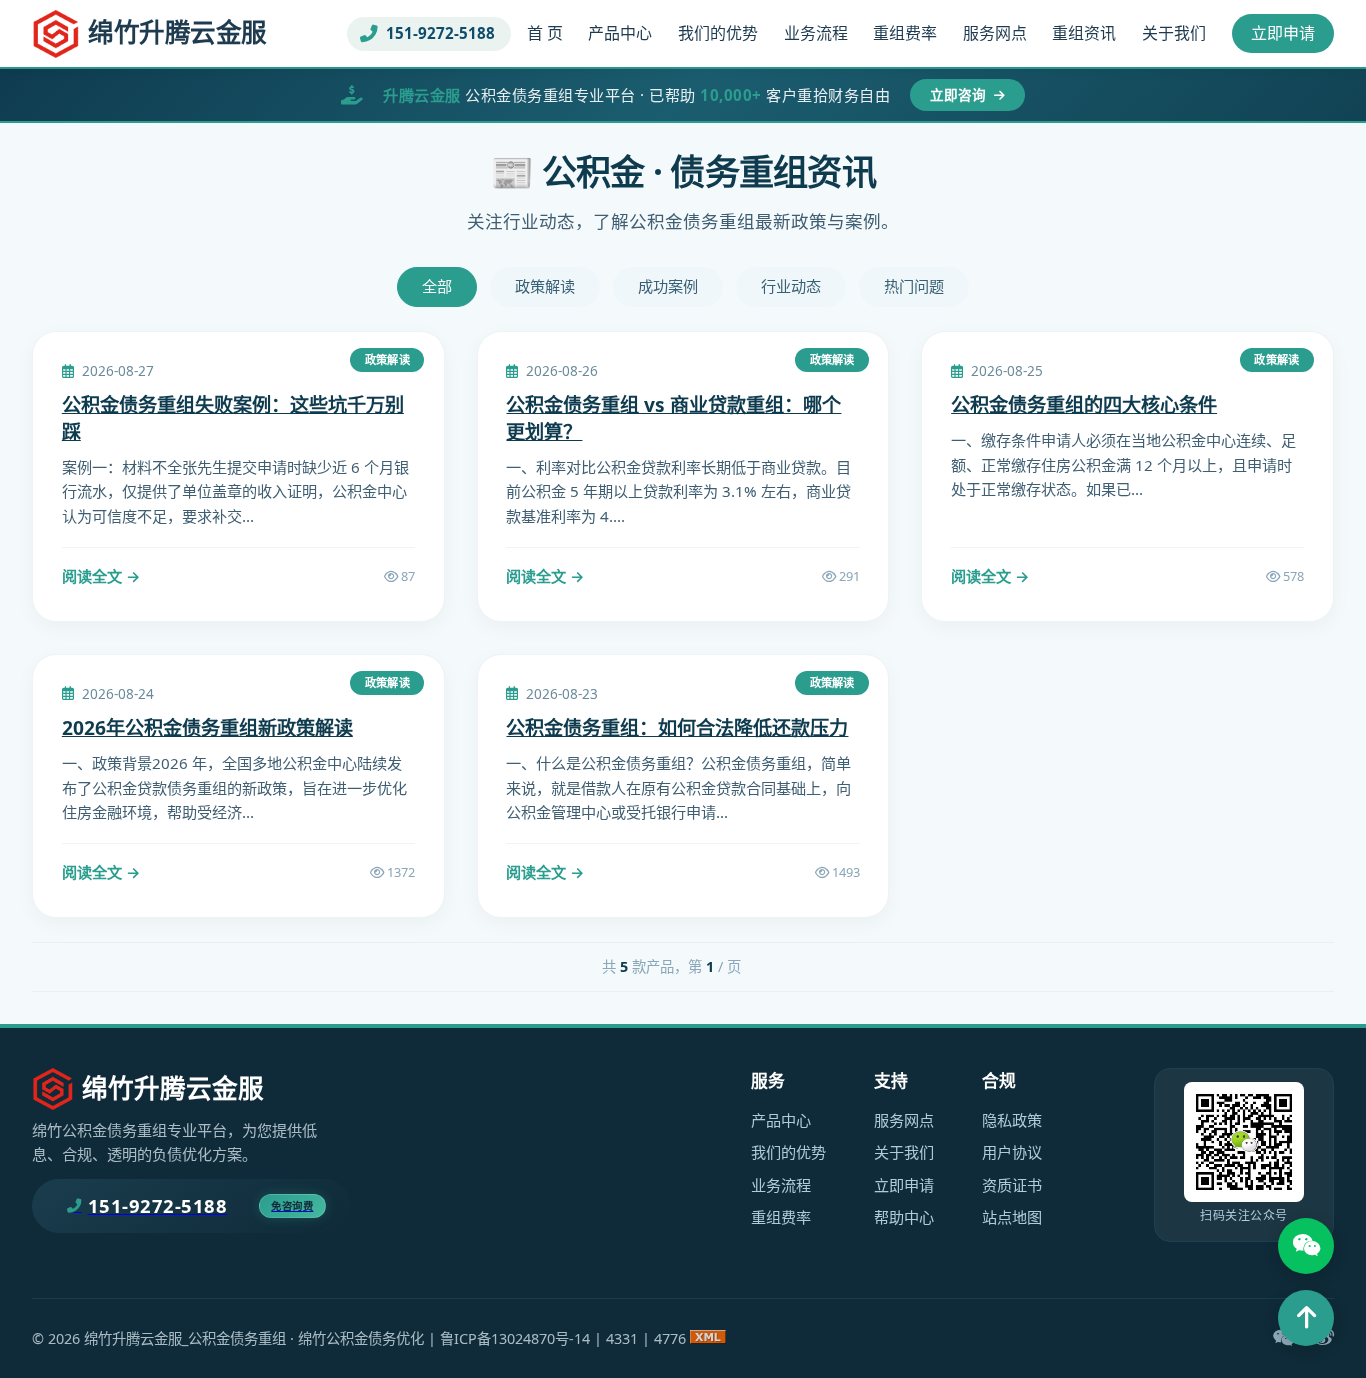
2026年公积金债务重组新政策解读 (207, 727)
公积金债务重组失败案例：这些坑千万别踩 (233, 418)
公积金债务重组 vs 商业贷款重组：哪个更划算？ (673, 418)
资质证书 (1012, 1185)
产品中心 (620, 33)
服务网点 (995, 33)
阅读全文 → (101, 576)
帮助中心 (904, 1217)
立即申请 (1283, 33)
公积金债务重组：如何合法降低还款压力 (677, 727)
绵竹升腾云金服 (177, 32)
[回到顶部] (1306, 1318)
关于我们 (1174, 33)
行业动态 (791, 286)
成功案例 (668, 286)
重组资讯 (1084, 33)
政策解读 (545, 286)
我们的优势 (718, 33)
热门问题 (914, 286)
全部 (437, 286)
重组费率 (905, 33)
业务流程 (816, 33)
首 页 (545, 33)
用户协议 (1012, 1152)
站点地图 (1012, 1217)
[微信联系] (1306, 1246)
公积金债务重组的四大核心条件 (1084, 404)
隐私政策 (1012, 1120)
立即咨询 (960, 94)
